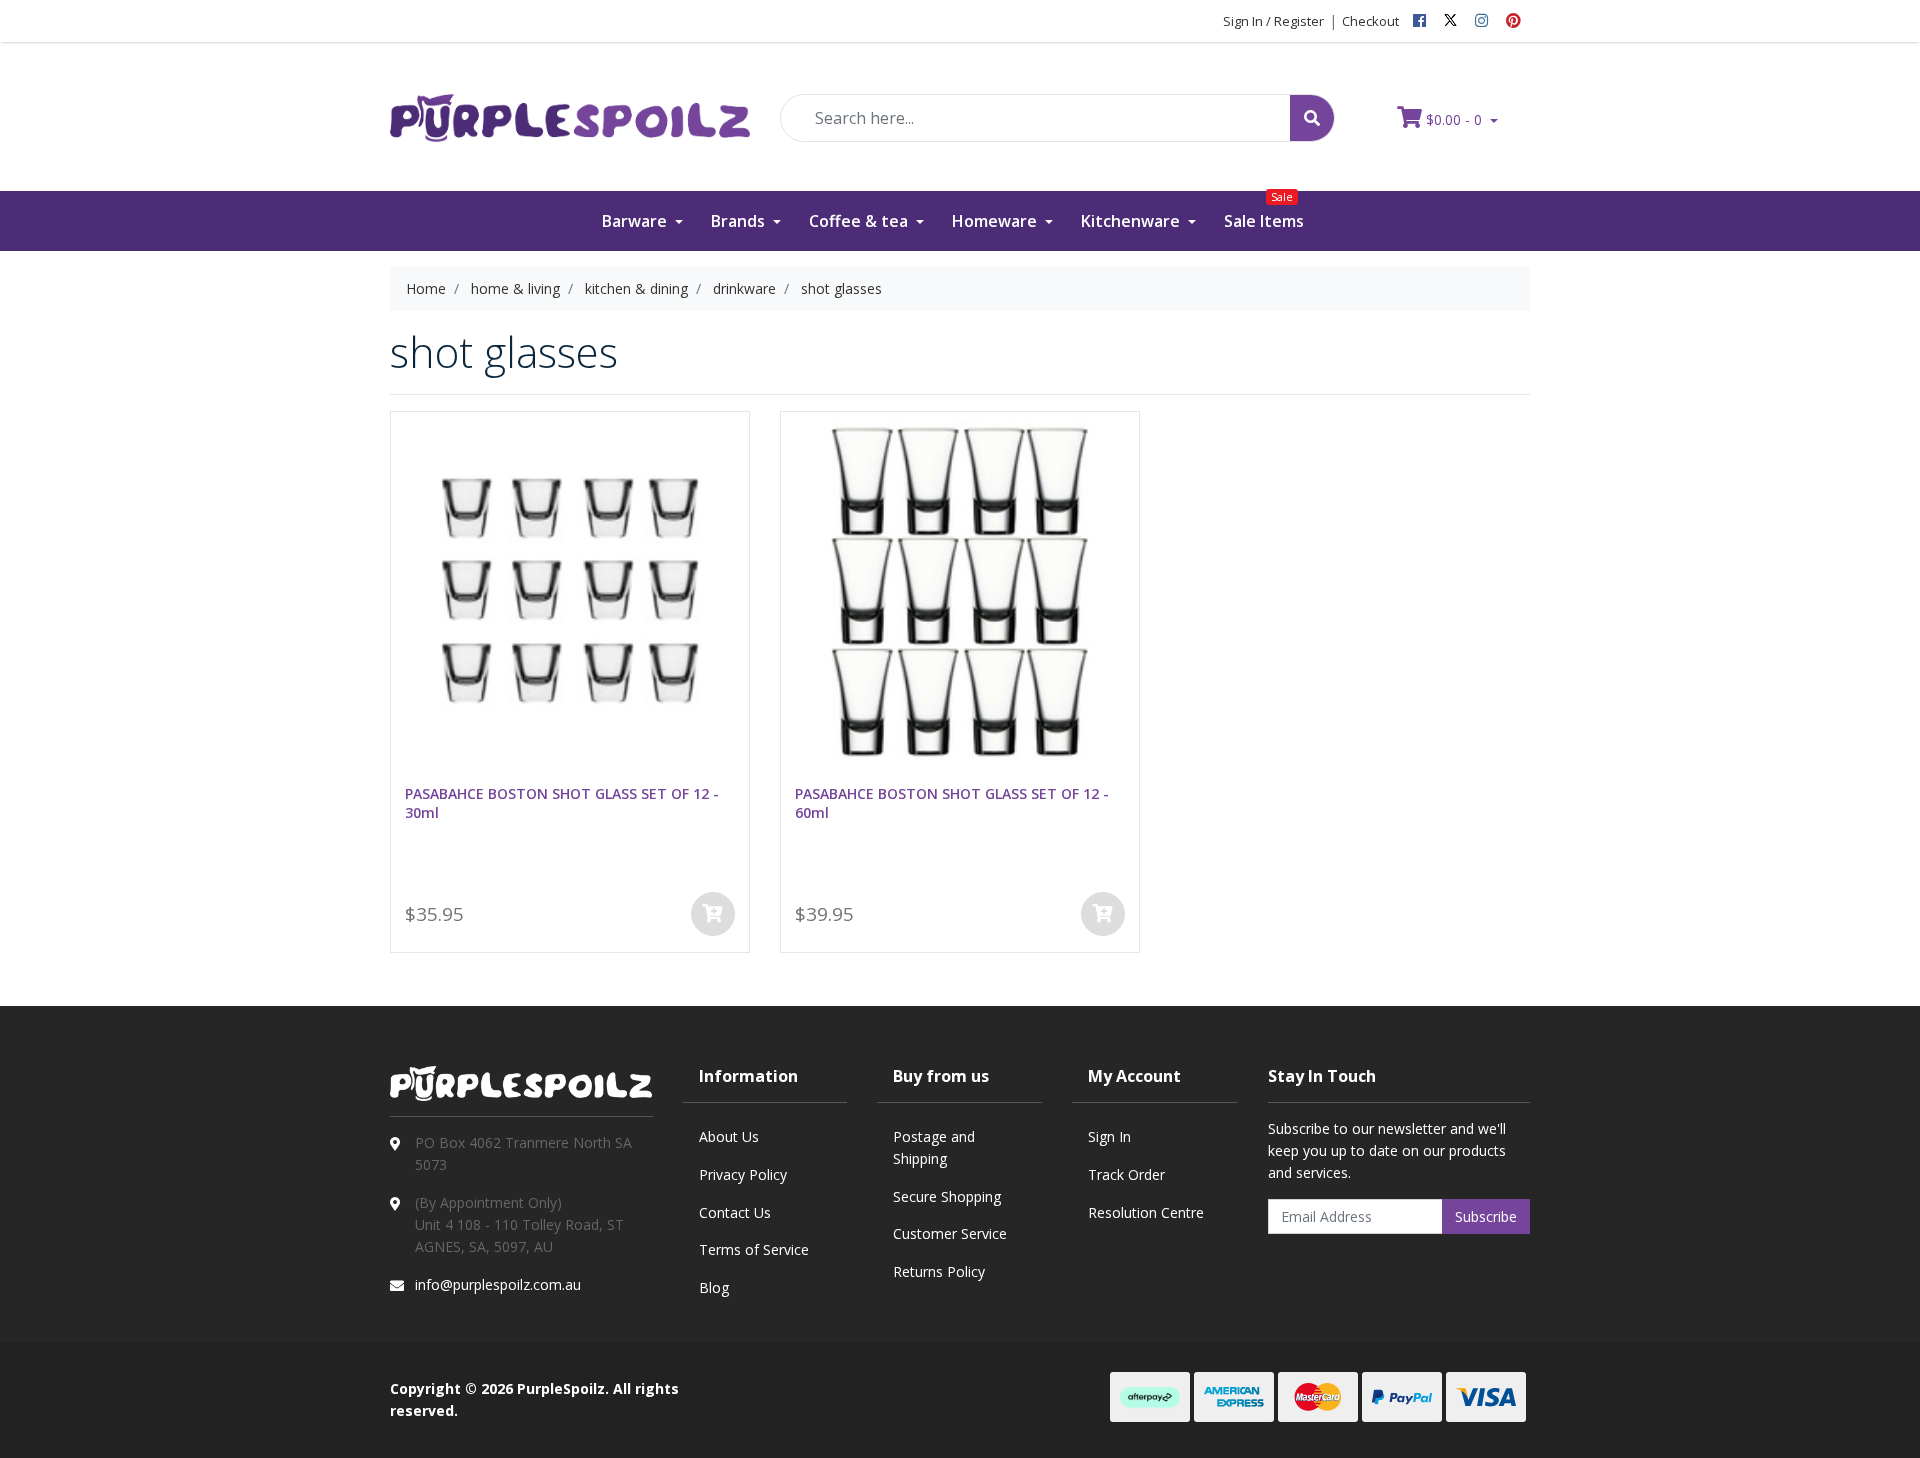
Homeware (996, 221)
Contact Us (735, 1212)
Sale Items (1264, 211)
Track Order (1126, 1174)
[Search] (1312, 118)
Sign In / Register (1273, 21)
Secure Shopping (947, 1196)
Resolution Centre (1146, 1212)
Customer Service (950, 1233)
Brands (740, 221)
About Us (729, 1136)
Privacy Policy (743, 1174)
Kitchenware (1132, 221)
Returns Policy (939, 1271)
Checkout (1370, 21)
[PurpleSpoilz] (570, 104)
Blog (714, 1287)
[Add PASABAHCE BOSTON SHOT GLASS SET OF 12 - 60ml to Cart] (1103, 914)
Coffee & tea (860, 221)
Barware (636, 221)
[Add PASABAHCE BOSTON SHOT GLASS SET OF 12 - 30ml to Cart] (713, 914)
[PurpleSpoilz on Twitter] (1450, 21)
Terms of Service (754, 1249)
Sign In (1109, 1136)
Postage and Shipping (934, 1147)
